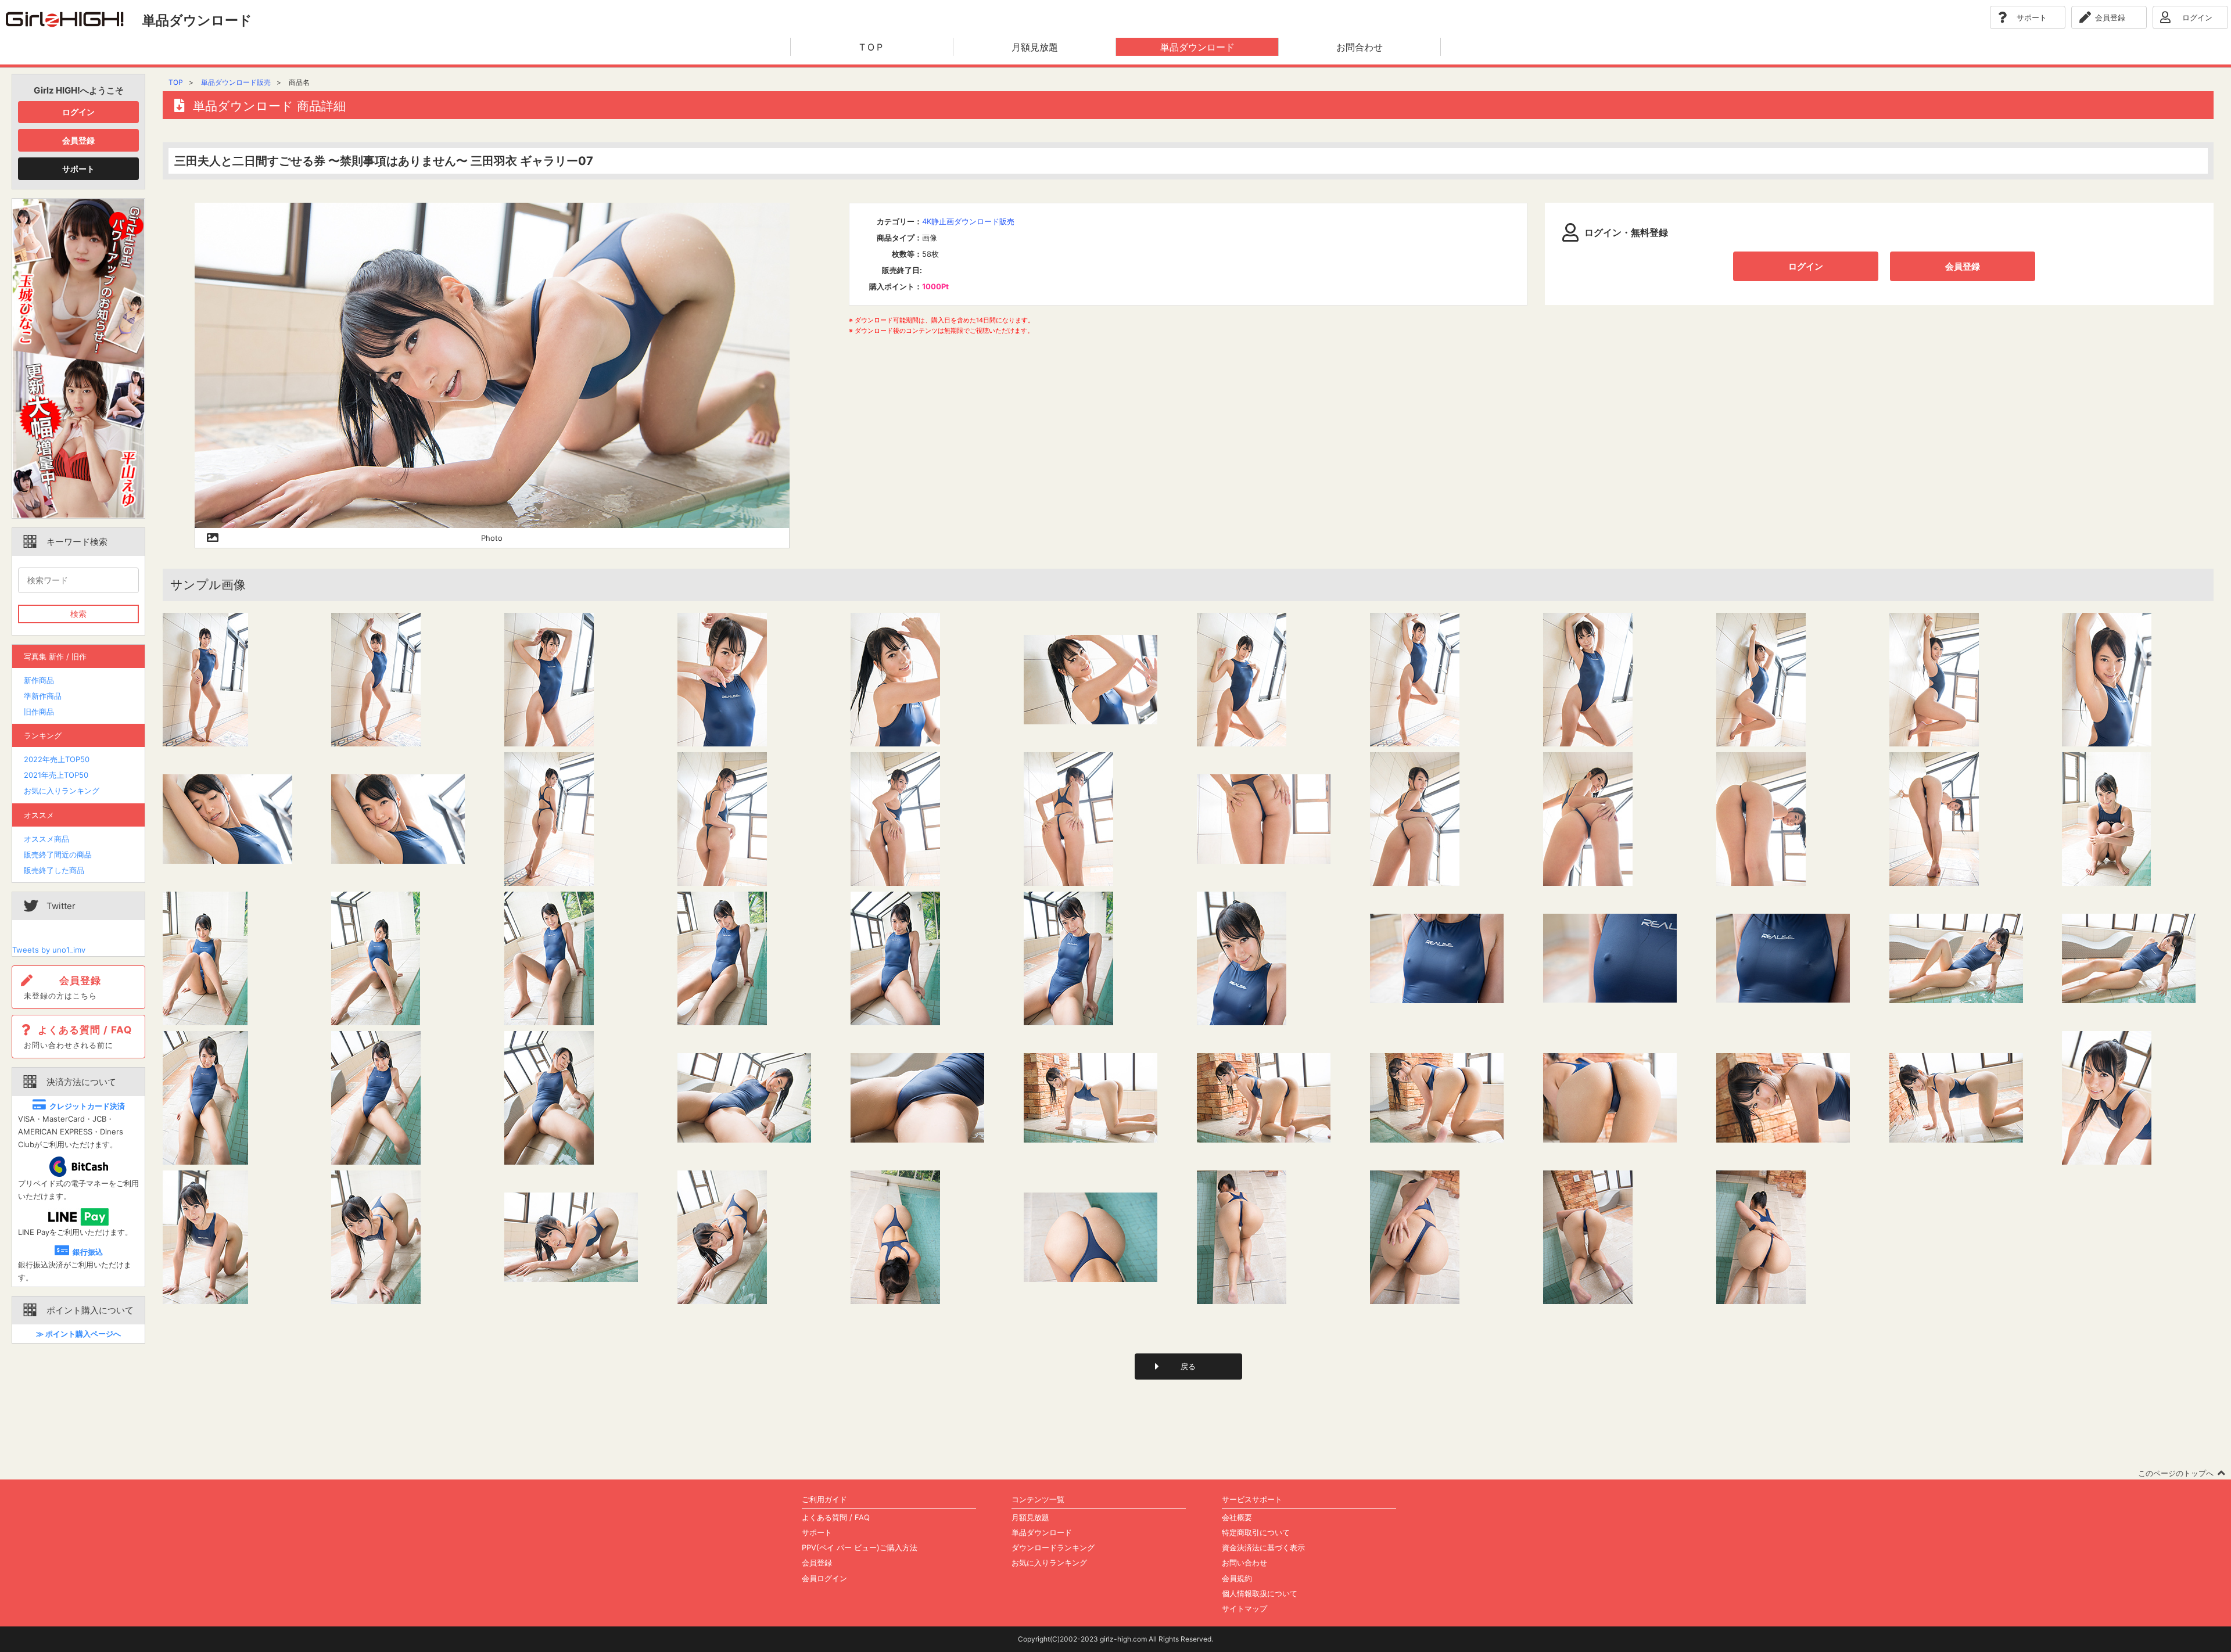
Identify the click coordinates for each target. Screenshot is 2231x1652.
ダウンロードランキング (1053, 1547)
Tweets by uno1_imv (49, 950)
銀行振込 (88, 1252)
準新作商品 (43, 696)
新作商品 (39, 680)
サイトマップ (1244, 1608)
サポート (78, 169)
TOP (176, 82)
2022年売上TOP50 (57, 759)
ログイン (78, 112)
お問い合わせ (1244, 1563)
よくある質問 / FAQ (836, 1517)
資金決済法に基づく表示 (1263, 1547)
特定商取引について (1256, 1532)
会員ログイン (824, 1578)
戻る (1188, 1366)
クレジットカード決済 (87, 1106)
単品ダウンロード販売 (236, 82)
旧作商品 (39, 712)
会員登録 (78, 140)
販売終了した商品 (54, 870)
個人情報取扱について (1260, 1593)
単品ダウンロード (1042, 1532)
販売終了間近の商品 (58, 854)
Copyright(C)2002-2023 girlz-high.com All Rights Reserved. (1115, 1639)
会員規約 (1237, 1578)
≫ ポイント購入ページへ (78, 1334)
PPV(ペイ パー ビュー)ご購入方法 (860, 1547)
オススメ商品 (46, 839)
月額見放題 (1030, 1517)
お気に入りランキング (62, 791)
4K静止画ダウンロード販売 (968, 221)
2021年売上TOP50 (56, 775)
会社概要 (1237, 1517)
